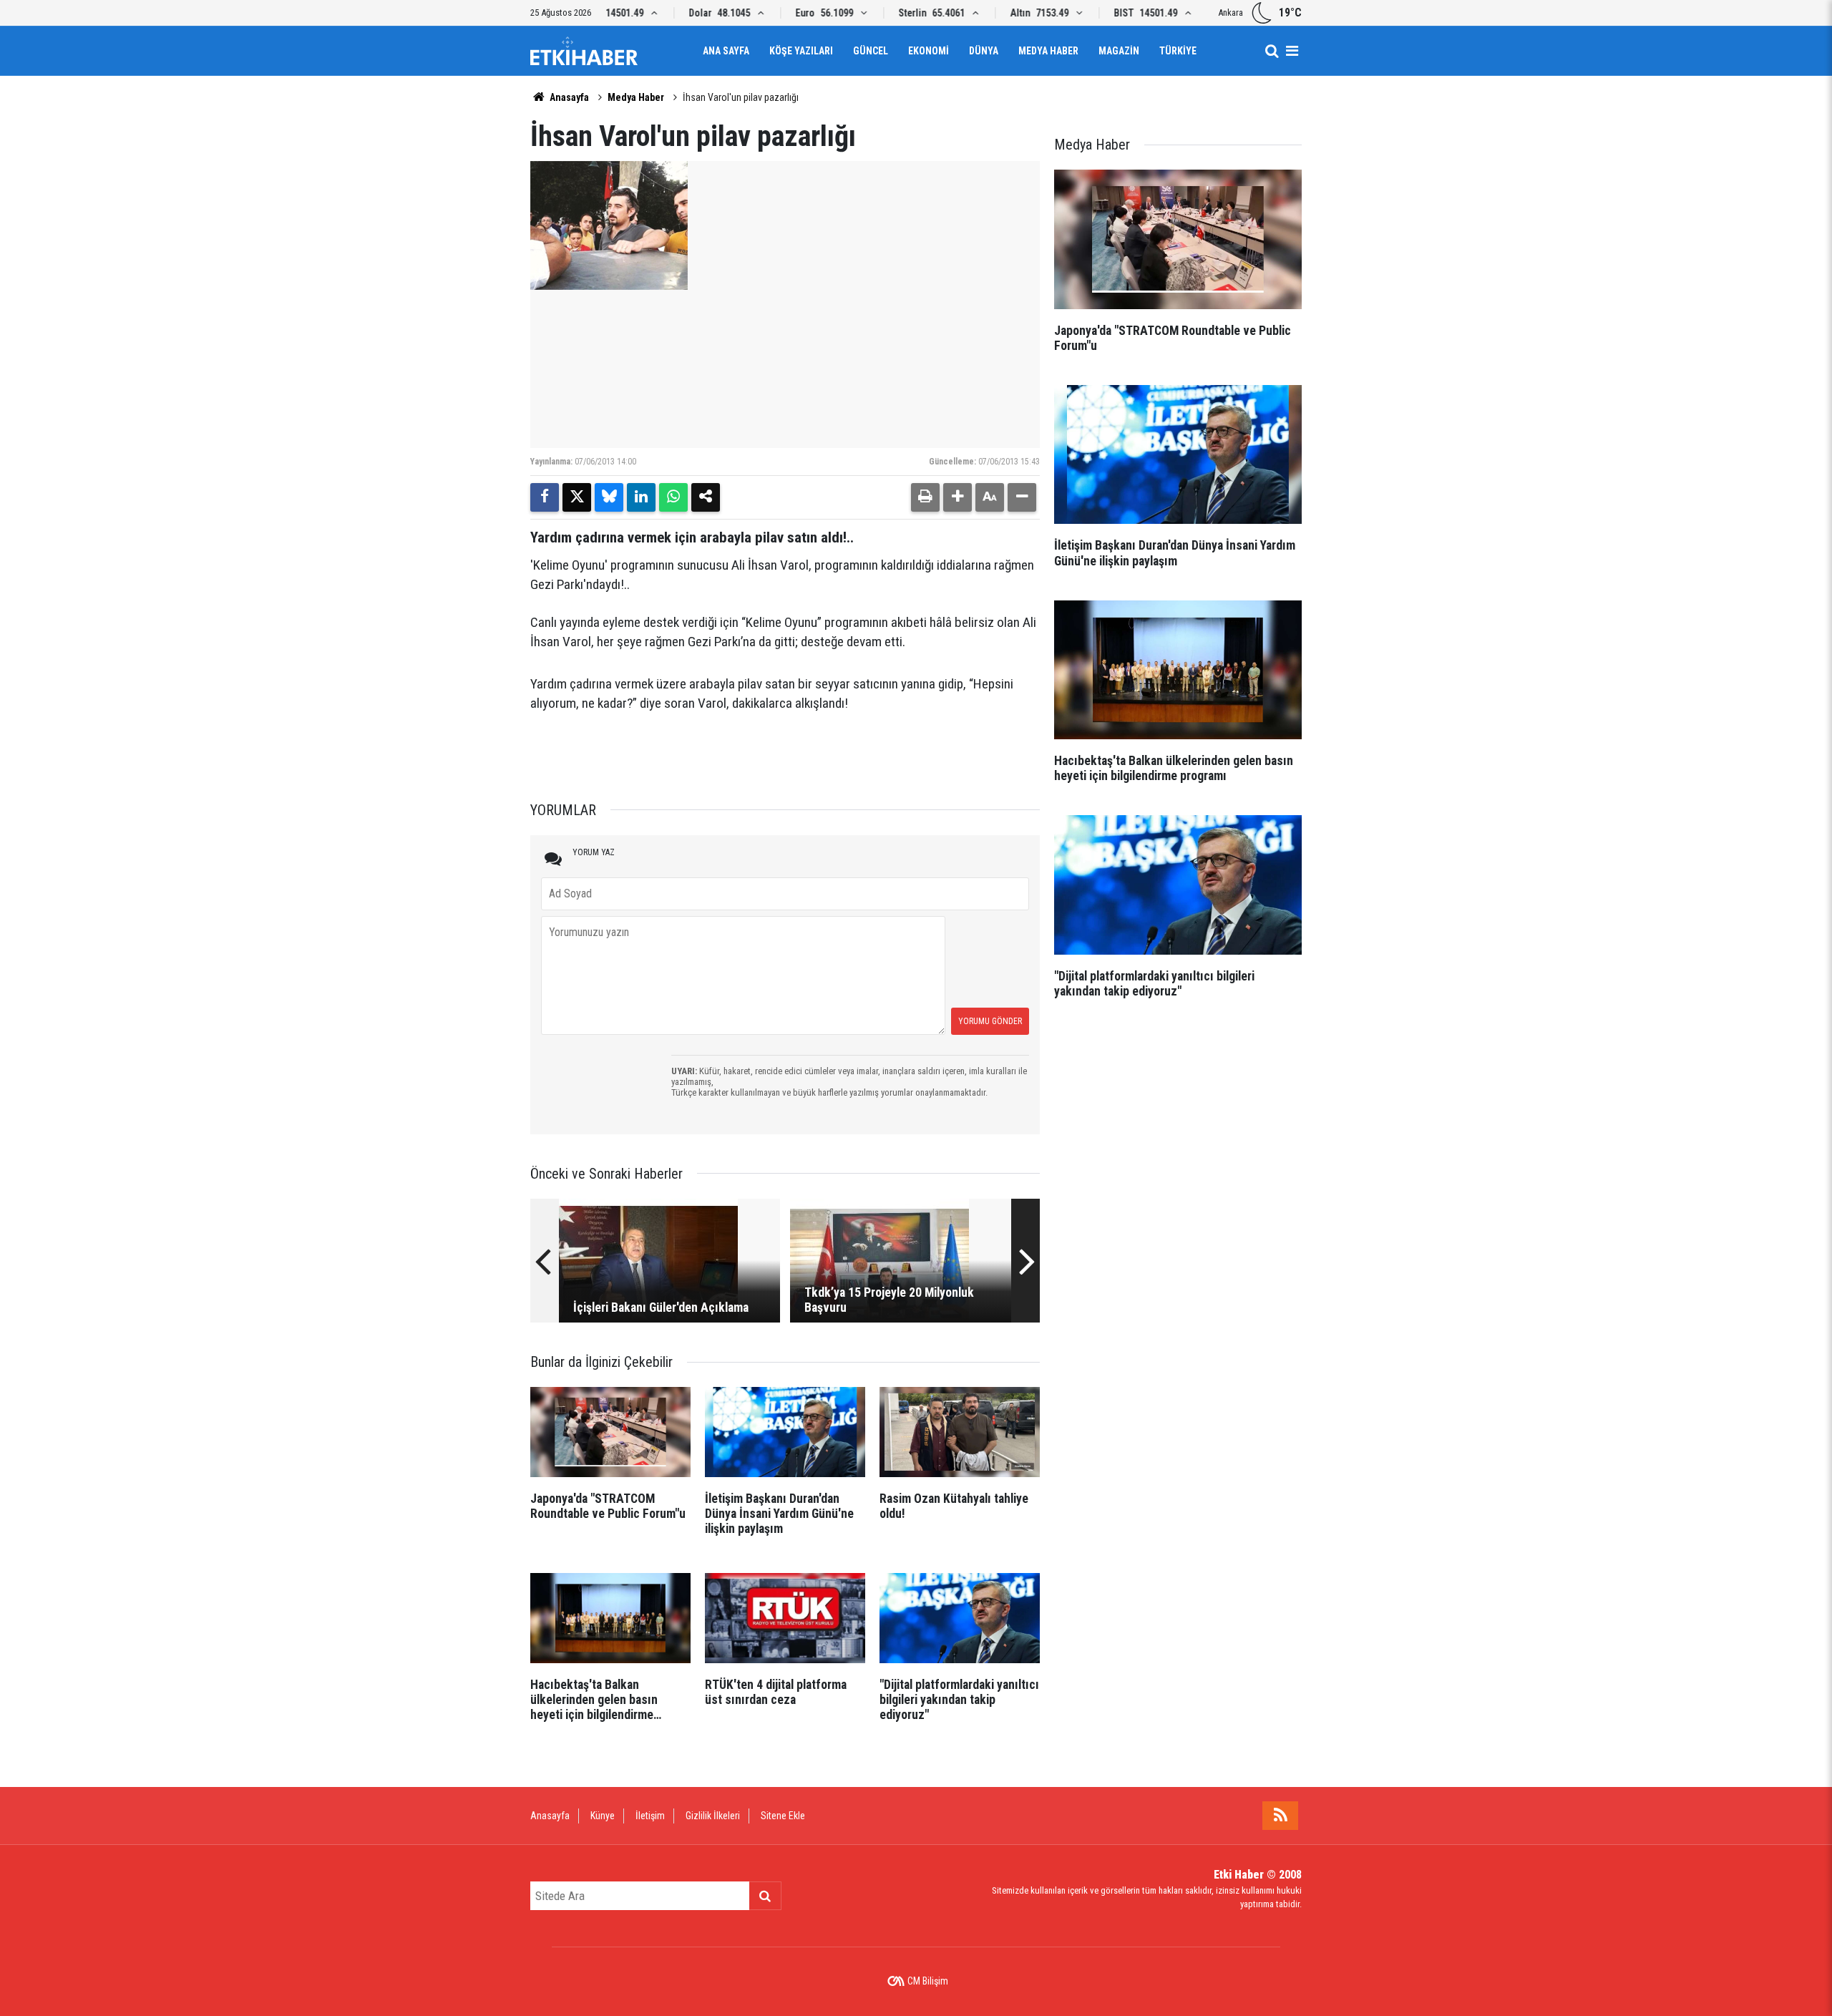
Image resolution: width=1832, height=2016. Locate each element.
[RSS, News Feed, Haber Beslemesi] (1280, 1816)
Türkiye (1178, 51)
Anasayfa (568, 97)
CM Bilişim (928, 1981)
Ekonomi (929, 51)
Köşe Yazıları (801, 51)
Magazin (1119, 51)
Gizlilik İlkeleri (713, 1816)
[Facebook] (545, 497)
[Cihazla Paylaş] (706, 497)
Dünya (984, 51)
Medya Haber (1048, 51)
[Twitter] (577, 497)
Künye (603, 1816)
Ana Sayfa (726, 51)
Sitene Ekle (783, 1816)
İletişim (650, 1816)
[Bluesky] (609, 497)
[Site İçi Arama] (1272, 51)
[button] (958, 497)
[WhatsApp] (673, 497)
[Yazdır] (925, 497)
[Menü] (1292, 51)
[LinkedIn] (641, 497)
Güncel (871, 51)
